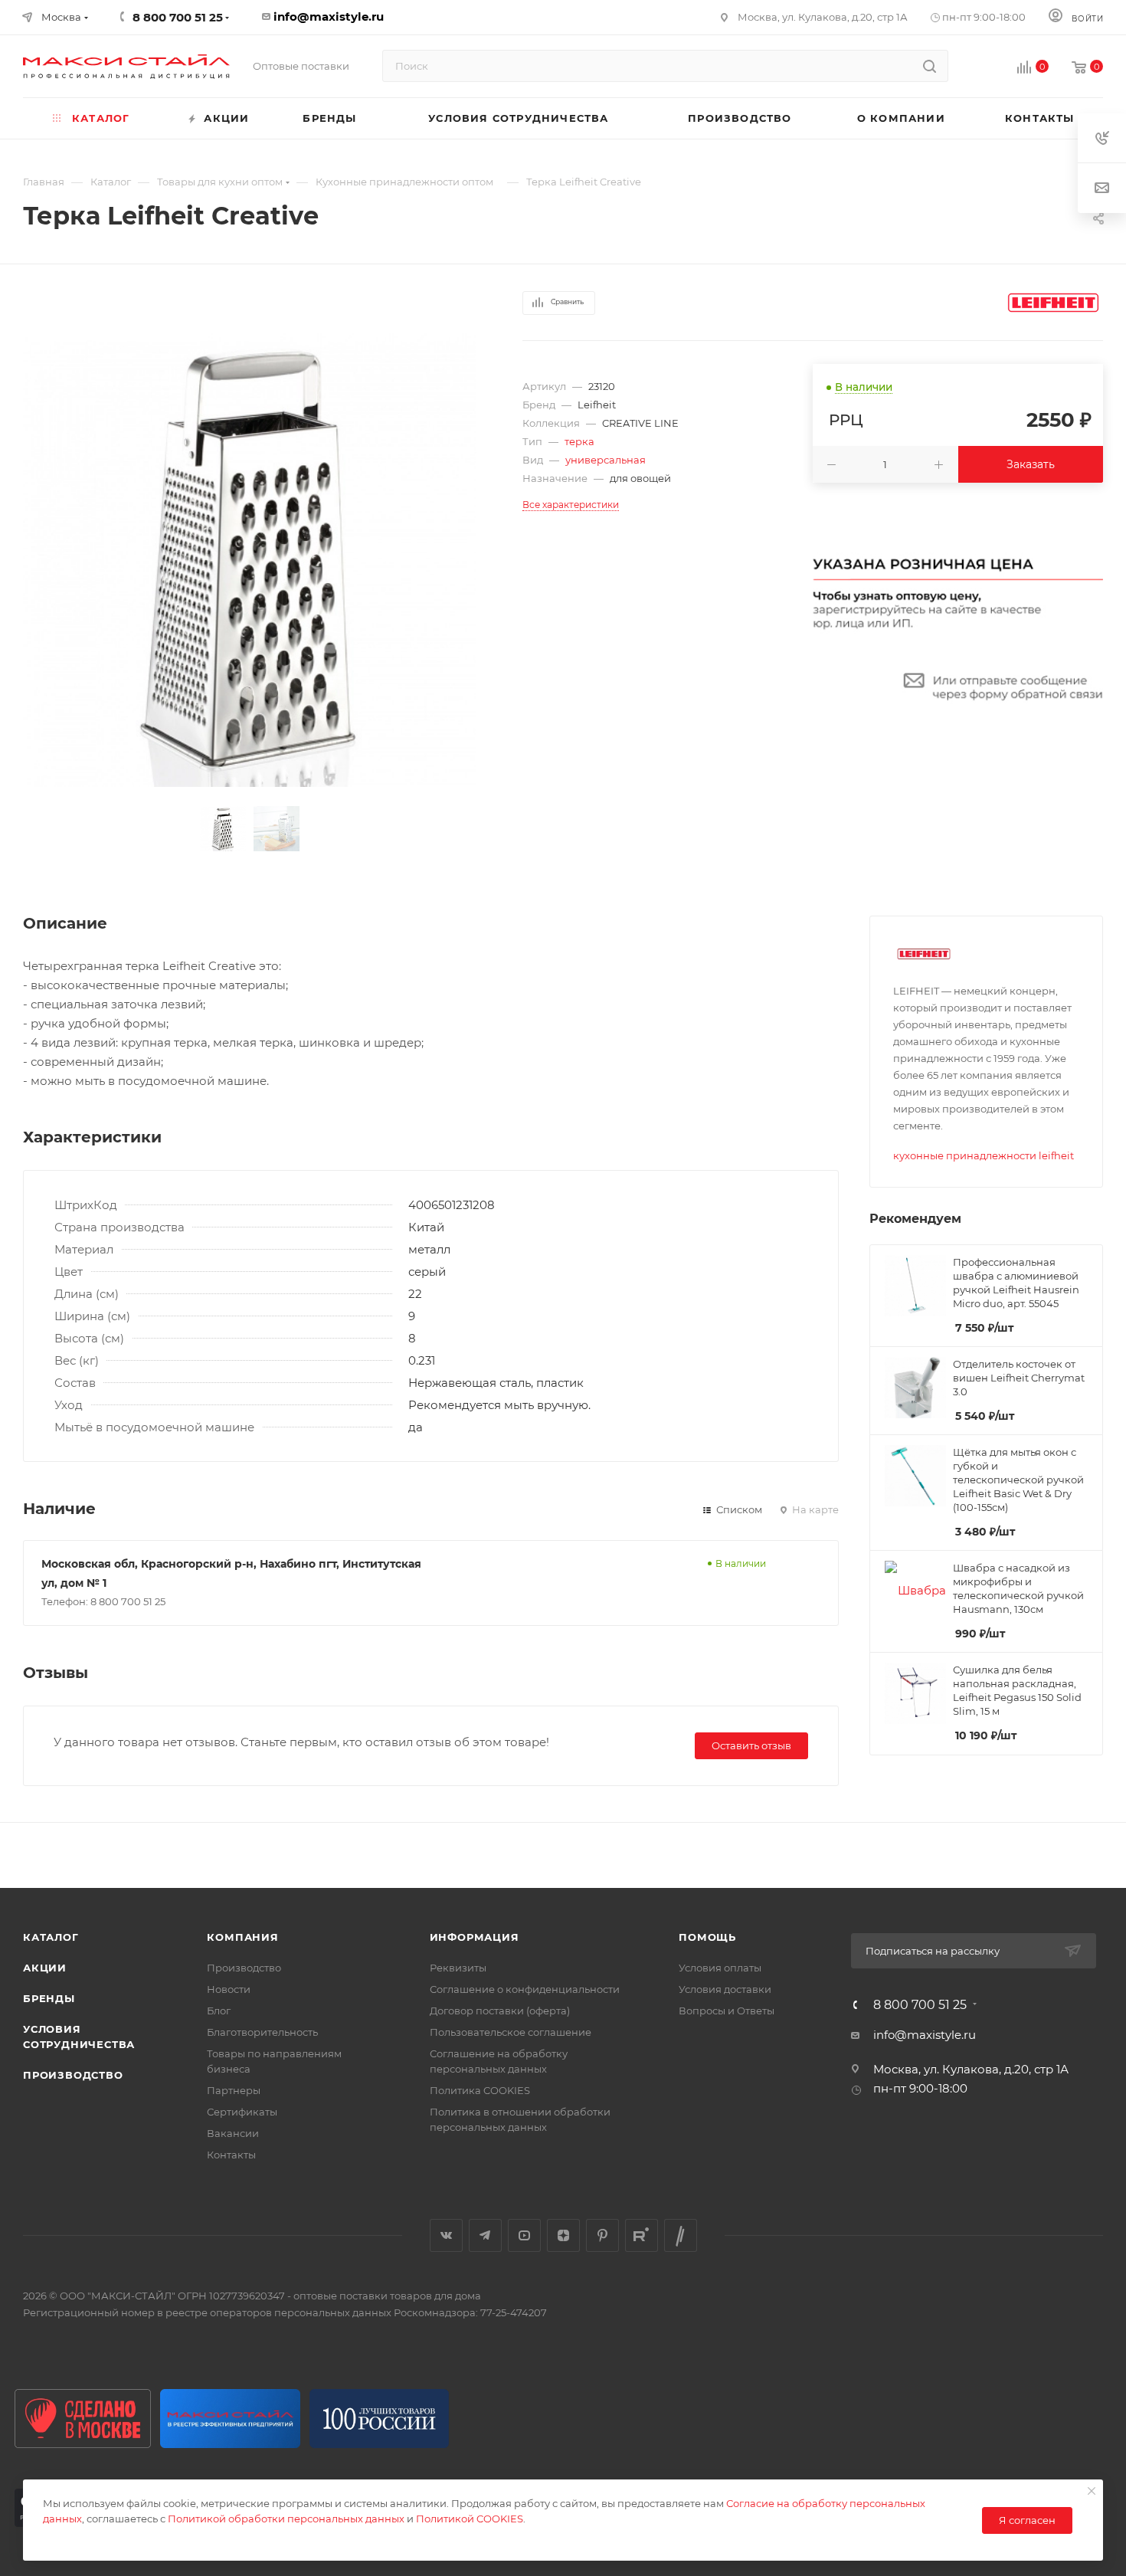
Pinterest (602, 2235)
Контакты (231, 2155)
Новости (229, 1989)
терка (579, 441)
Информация (475, 1937)
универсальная (606, 460)
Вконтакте (446, 2235)
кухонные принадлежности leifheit (984, 1155)
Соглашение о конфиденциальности (525, 1989)
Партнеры (234, 2090)
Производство (73, 2075)
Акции (45, 1968)
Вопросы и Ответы (727, 2011)
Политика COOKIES (480, 2090)
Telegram (485, 2235)
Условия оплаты (720, 1968)
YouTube (524, 2235)
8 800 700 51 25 (920, 2005)
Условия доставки (725, 1989)
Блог (219, 2011)
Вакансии (233, 2133)
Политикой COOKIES (470, 2519)
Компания (242, 1937)
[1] (250, 560)
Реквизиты (458, 1968)
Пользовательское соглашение (511, 2032)
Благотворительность (262, 2032)
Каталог (51, 1937)
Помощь (707, 1937)
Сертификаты (242, 2112)
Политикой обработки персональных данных (286, 2519)
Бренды (49, 1998)
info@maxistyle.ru (329, 16)
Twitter (681, 2235)
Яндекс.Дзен (563, 2235)
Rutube (642, 2235)
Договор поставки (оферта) (500, 2011)
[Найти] (930, 66)
